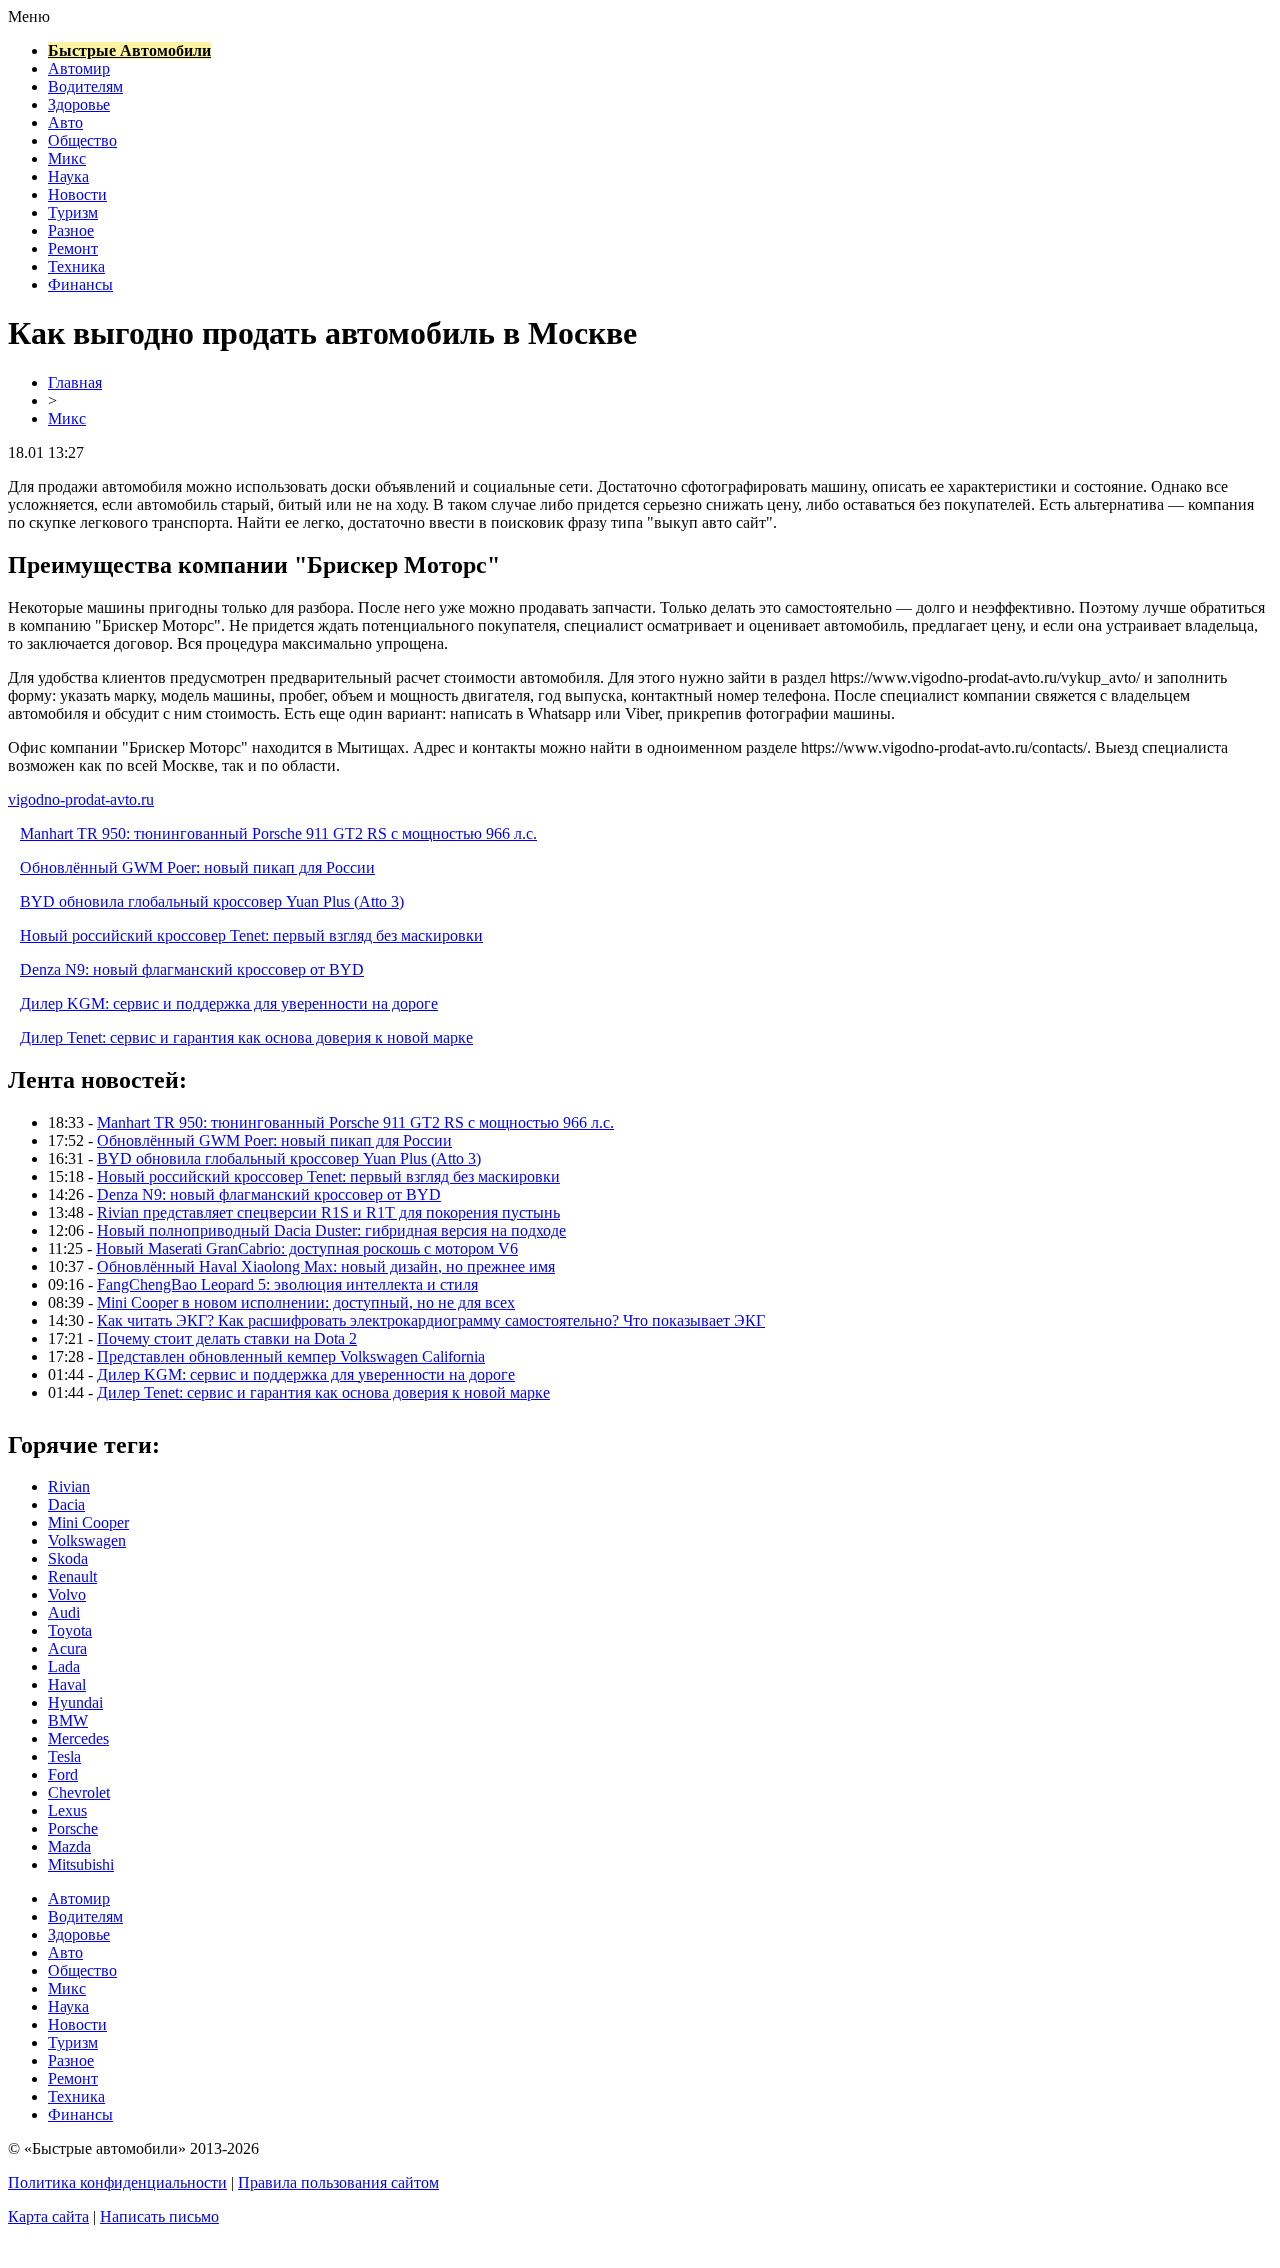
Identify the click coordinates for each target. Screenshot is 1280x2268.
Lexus (67, 1810)
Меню (29, 16)
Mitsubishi (81, 1864)
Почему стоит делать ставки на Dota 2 (227, 1338)
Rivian (69, 1486)
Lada (64, 1666)
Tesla (64, 1756)
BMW (68, 1720)
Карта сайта (48, 2216)
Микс (67, 158)
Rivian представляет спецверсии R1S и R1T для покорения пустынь (328, 1212)
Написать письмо (159, 2216)
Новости (77, 194)
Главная (75, 382)
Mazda (69, 1846)
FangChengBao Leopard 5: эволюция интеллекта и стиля (287, 1284)
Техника (76, 266)
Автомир (79, 68)
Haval (67, 1684)
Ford (63, 1774)
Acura (67, 1648)
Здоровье (79, 104)
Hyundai (75, 1702)
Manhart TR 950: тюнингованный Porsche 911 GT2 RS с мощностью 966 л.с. (278, 833)
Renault (72, 1576)
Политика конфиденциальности (117, 2182)
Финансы (80, 284)
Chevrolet (79, 1792)
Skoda (68, 1558)
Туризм (73, 212)
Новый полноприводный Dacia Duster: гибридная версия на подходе (331, 1230)
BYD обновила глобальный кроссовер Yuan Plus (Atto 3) (212, 901)
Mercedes (78, 1738)
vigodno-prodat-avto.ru (81, 799)
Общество (82, 140)
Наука (68, 176)
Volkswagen (87, 1540)
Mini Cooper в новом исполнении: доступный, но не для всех (306, 1302)
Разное (71, 230)
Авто (65, 122)
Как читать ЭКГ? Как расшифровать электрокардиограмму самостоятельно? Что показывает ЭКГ (431, 1320)
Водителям (85, 86)
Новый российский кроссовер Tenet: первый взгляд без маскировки (251, 935)
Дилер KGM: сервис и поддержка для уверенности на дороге (229, 1003)
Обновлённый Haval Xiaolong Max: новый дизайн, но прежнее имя (326, 1266)
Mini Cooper (88, 1522)
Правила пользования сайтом (338, 2182)
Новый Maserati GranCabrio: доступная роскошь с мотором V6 (307, 1248)
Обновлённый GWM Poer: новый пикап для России (197, 867)
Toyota (70, 1630)
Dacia (66, 1504)
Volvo (67, 1594)
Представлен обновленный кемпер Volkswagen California (291, 1356)
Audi (64, 1612)
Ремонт (73, 248)
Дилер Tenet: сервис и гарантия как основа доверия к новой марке (246, 1037)
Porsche (73, 1828)
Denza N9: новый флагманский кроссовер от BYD (192, 969)
